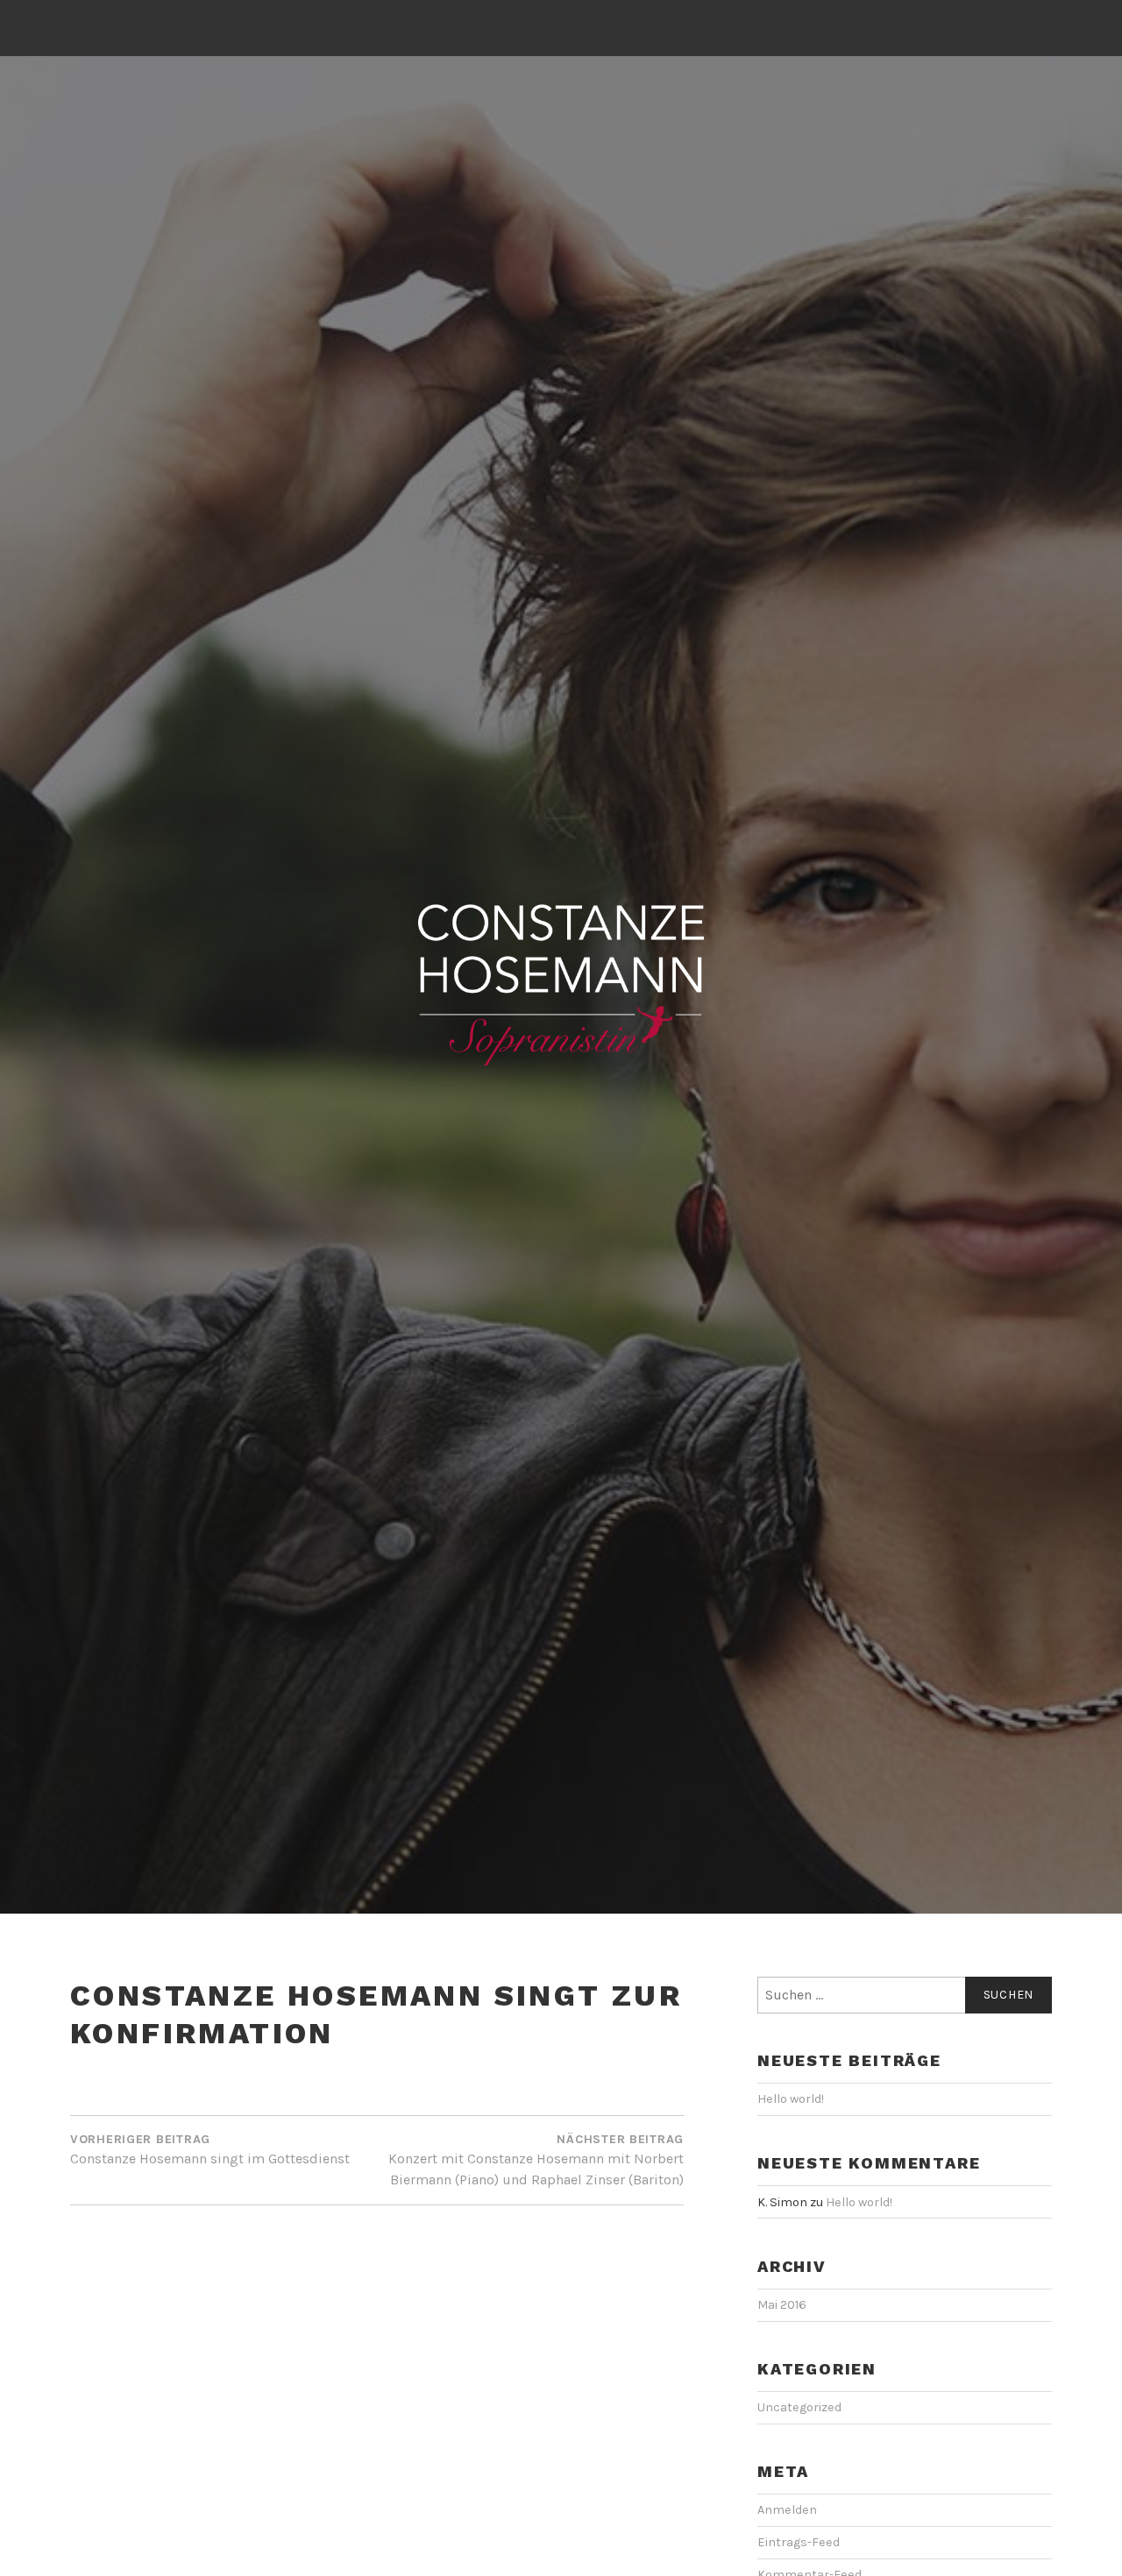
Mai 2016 (782, 2305)
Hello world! (791, 2099)
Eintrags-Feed (799, 2542)
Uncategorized (799, 2407)
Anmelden (787, 2510)
